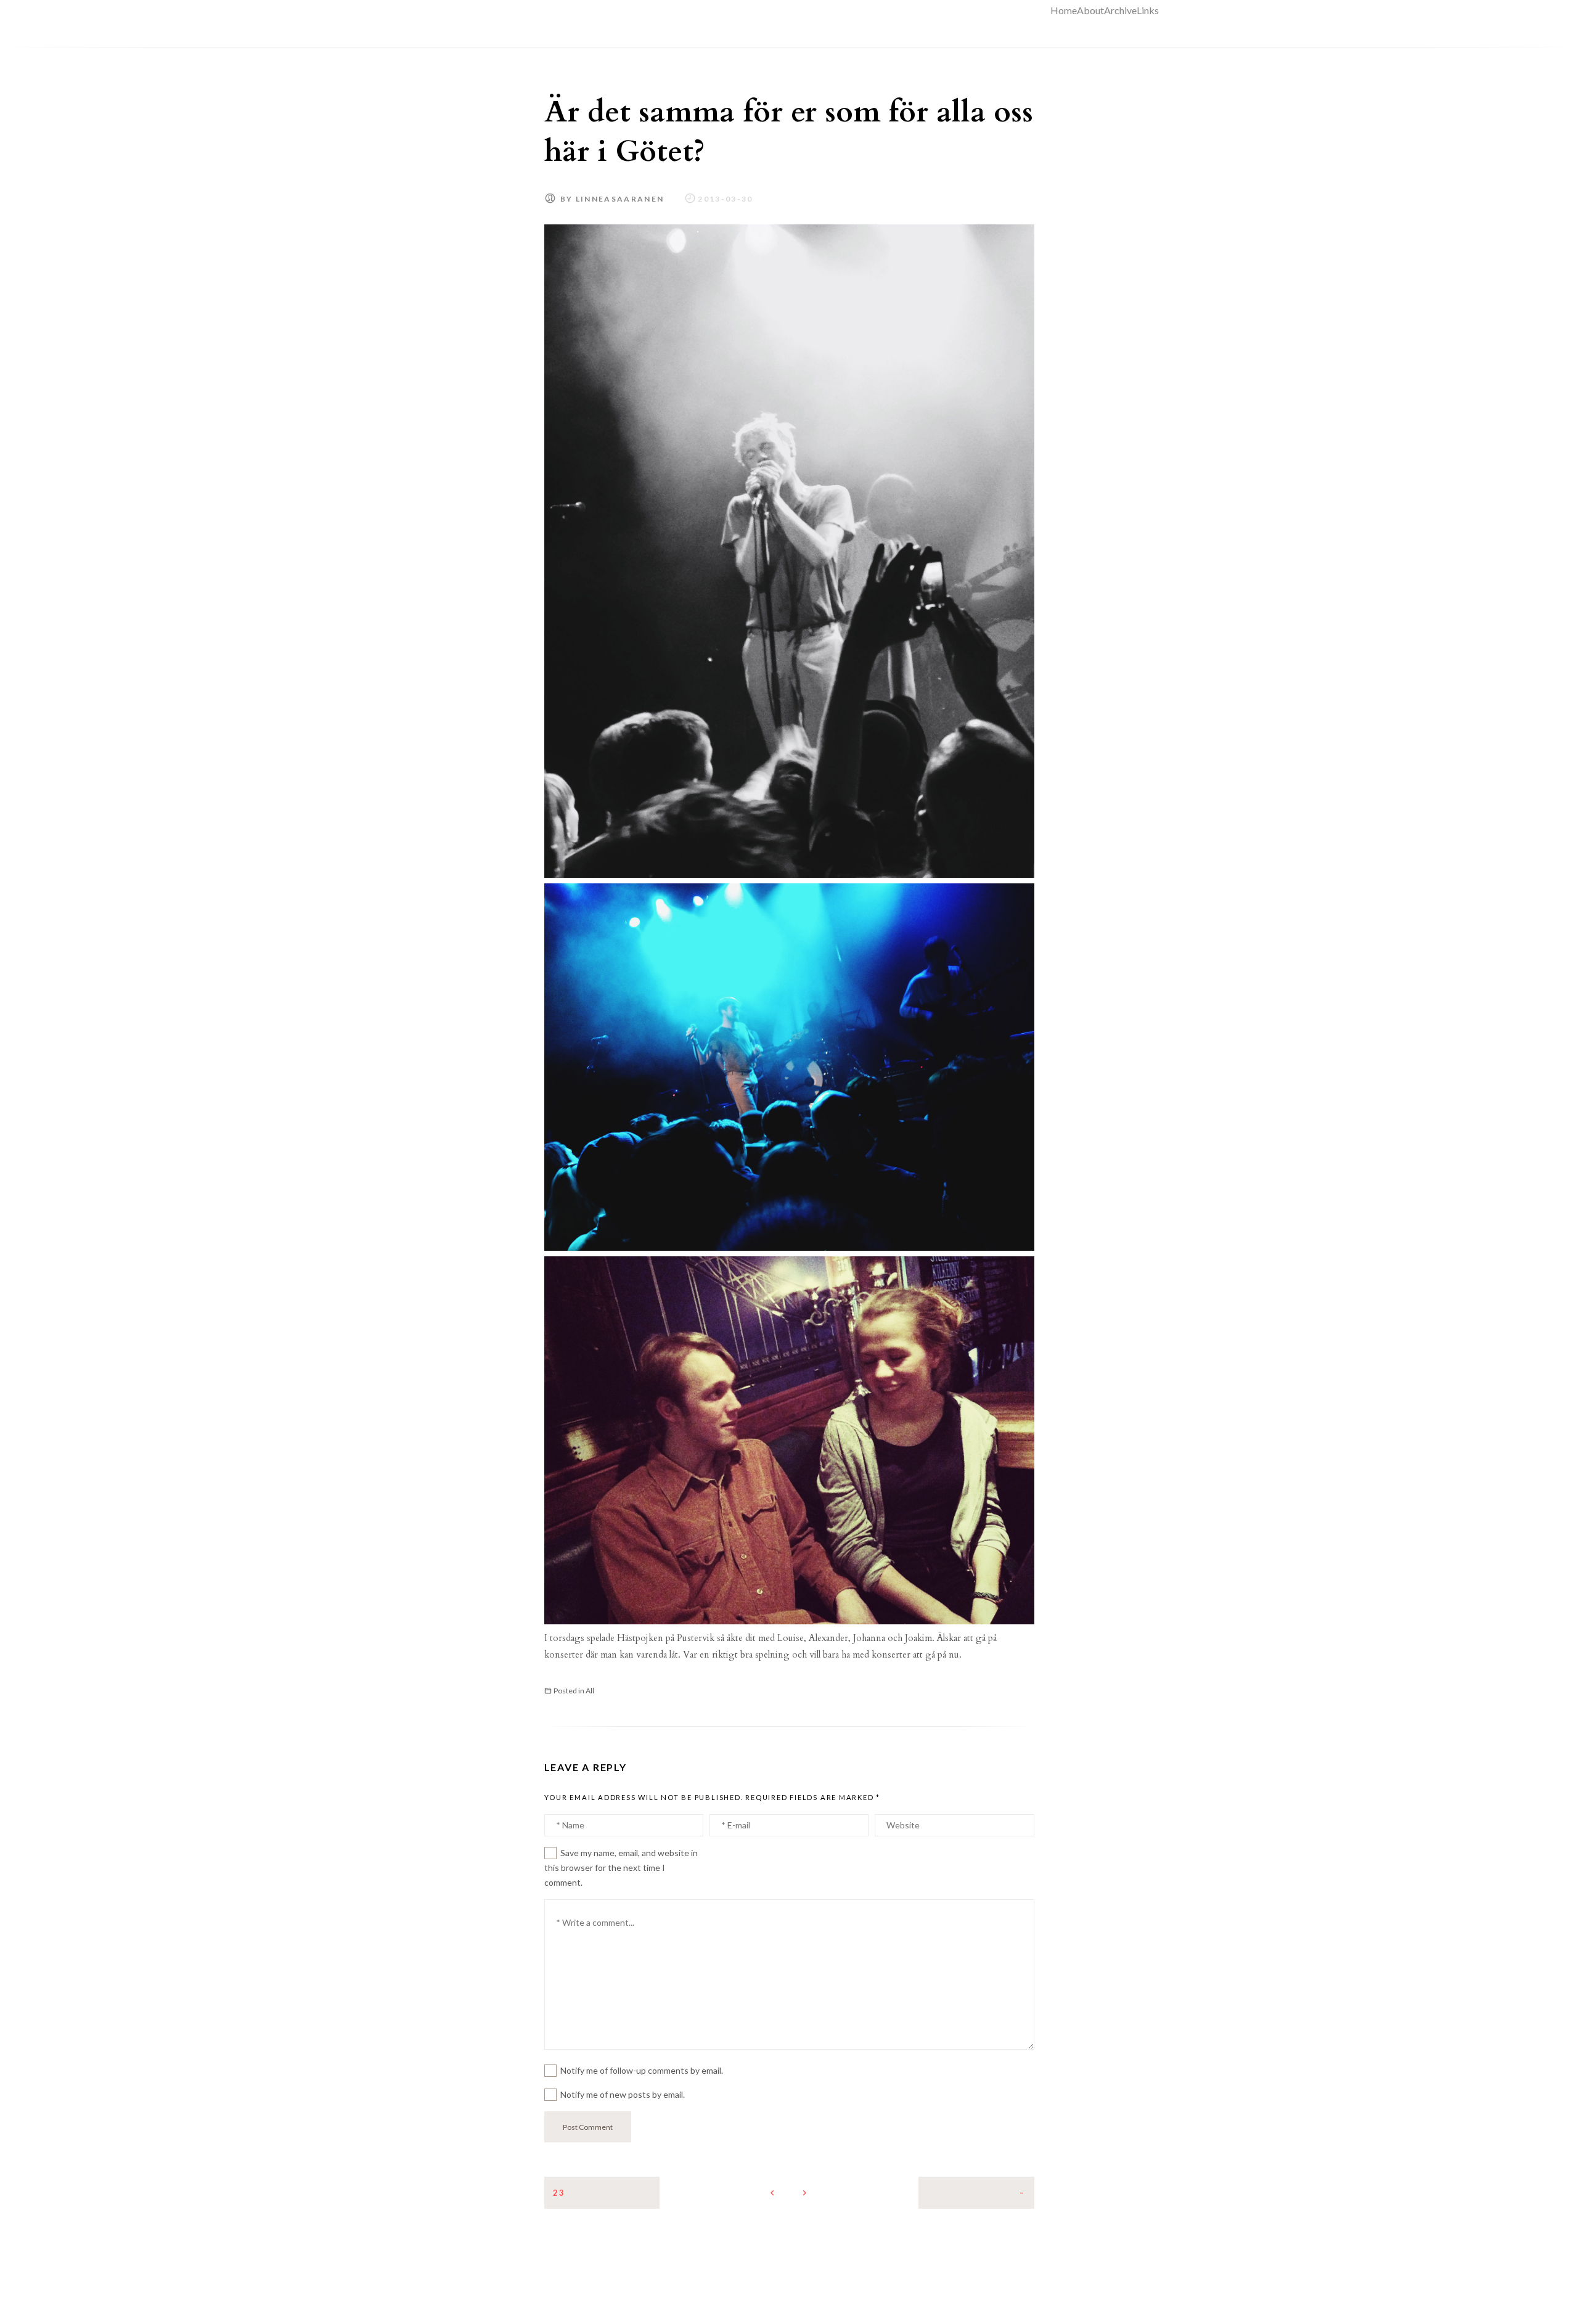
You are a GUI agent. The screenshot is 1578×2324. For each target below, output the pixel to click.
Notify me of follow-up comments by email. (642, 2070)
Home (1064, 10)
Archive (1120, 10)
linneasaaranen (620, 199)
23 (559, 2193)
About (1090, 10)
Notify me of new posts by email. (623, 2094)
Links (1148, 10)
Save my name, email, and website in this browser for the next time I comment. (621, 1868)
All (590, 1691)
